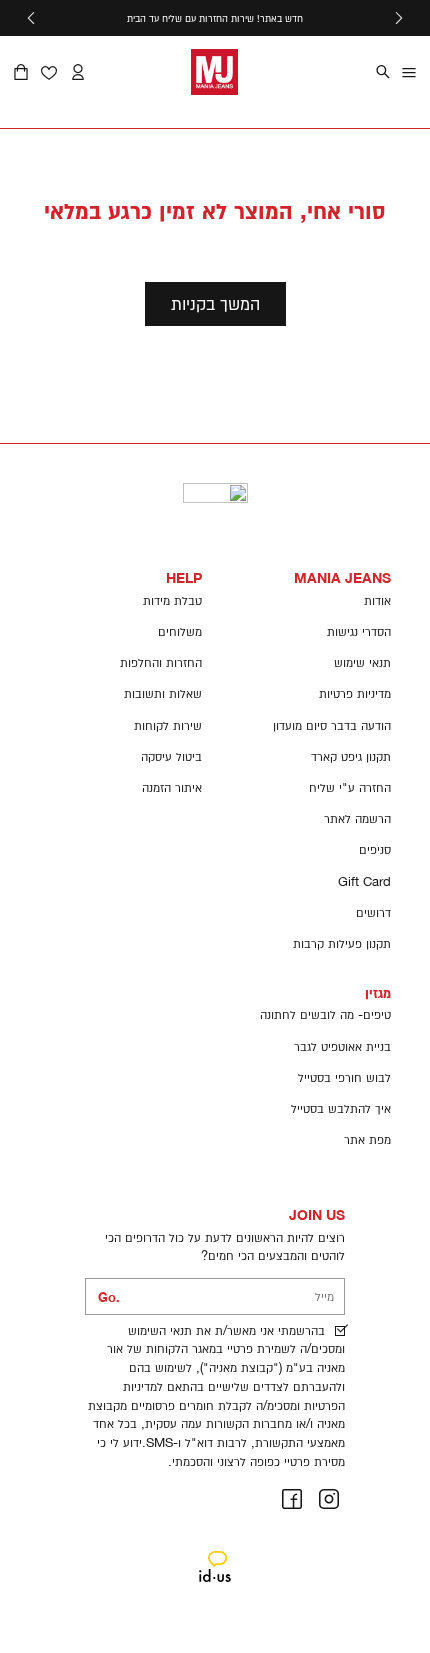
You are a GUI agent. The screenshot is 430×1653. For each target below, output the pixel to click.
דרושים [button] (373, 912)
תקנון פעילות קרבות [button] (342, 943)
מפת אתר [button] (367, 1139)
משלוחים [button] (180, 631)
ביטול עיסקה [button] (171, 756)
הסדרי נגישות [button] (359, 631)
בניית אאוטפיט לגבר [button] (342, 1046)
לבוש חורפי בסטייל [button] (344, 1077)
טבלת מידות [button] (172, 600)
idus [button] (215, 1552)
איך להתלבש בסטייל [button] (341, 1108)
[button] (399, 18)
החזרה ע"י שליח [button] (350, 787)
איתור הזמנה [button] (172, 787)
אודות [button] (377, 600)
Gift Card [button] (364, 881)
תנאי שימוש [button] (362, 662)
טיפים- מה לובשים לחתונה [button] (325, 1014)
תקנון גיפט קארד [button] (351, 756)
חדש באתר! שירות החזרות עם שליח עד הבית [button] (215, 18)
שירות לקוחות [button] (168, 725)
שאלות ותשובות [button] (163, 693)
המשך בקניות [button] (215, 303)
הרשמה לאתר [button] (357, 818)
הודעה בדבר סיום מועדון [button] (332, 725)
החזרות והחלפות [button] (161, 662)
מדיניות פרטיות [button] (355, 693)
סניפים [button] (375, 849)
